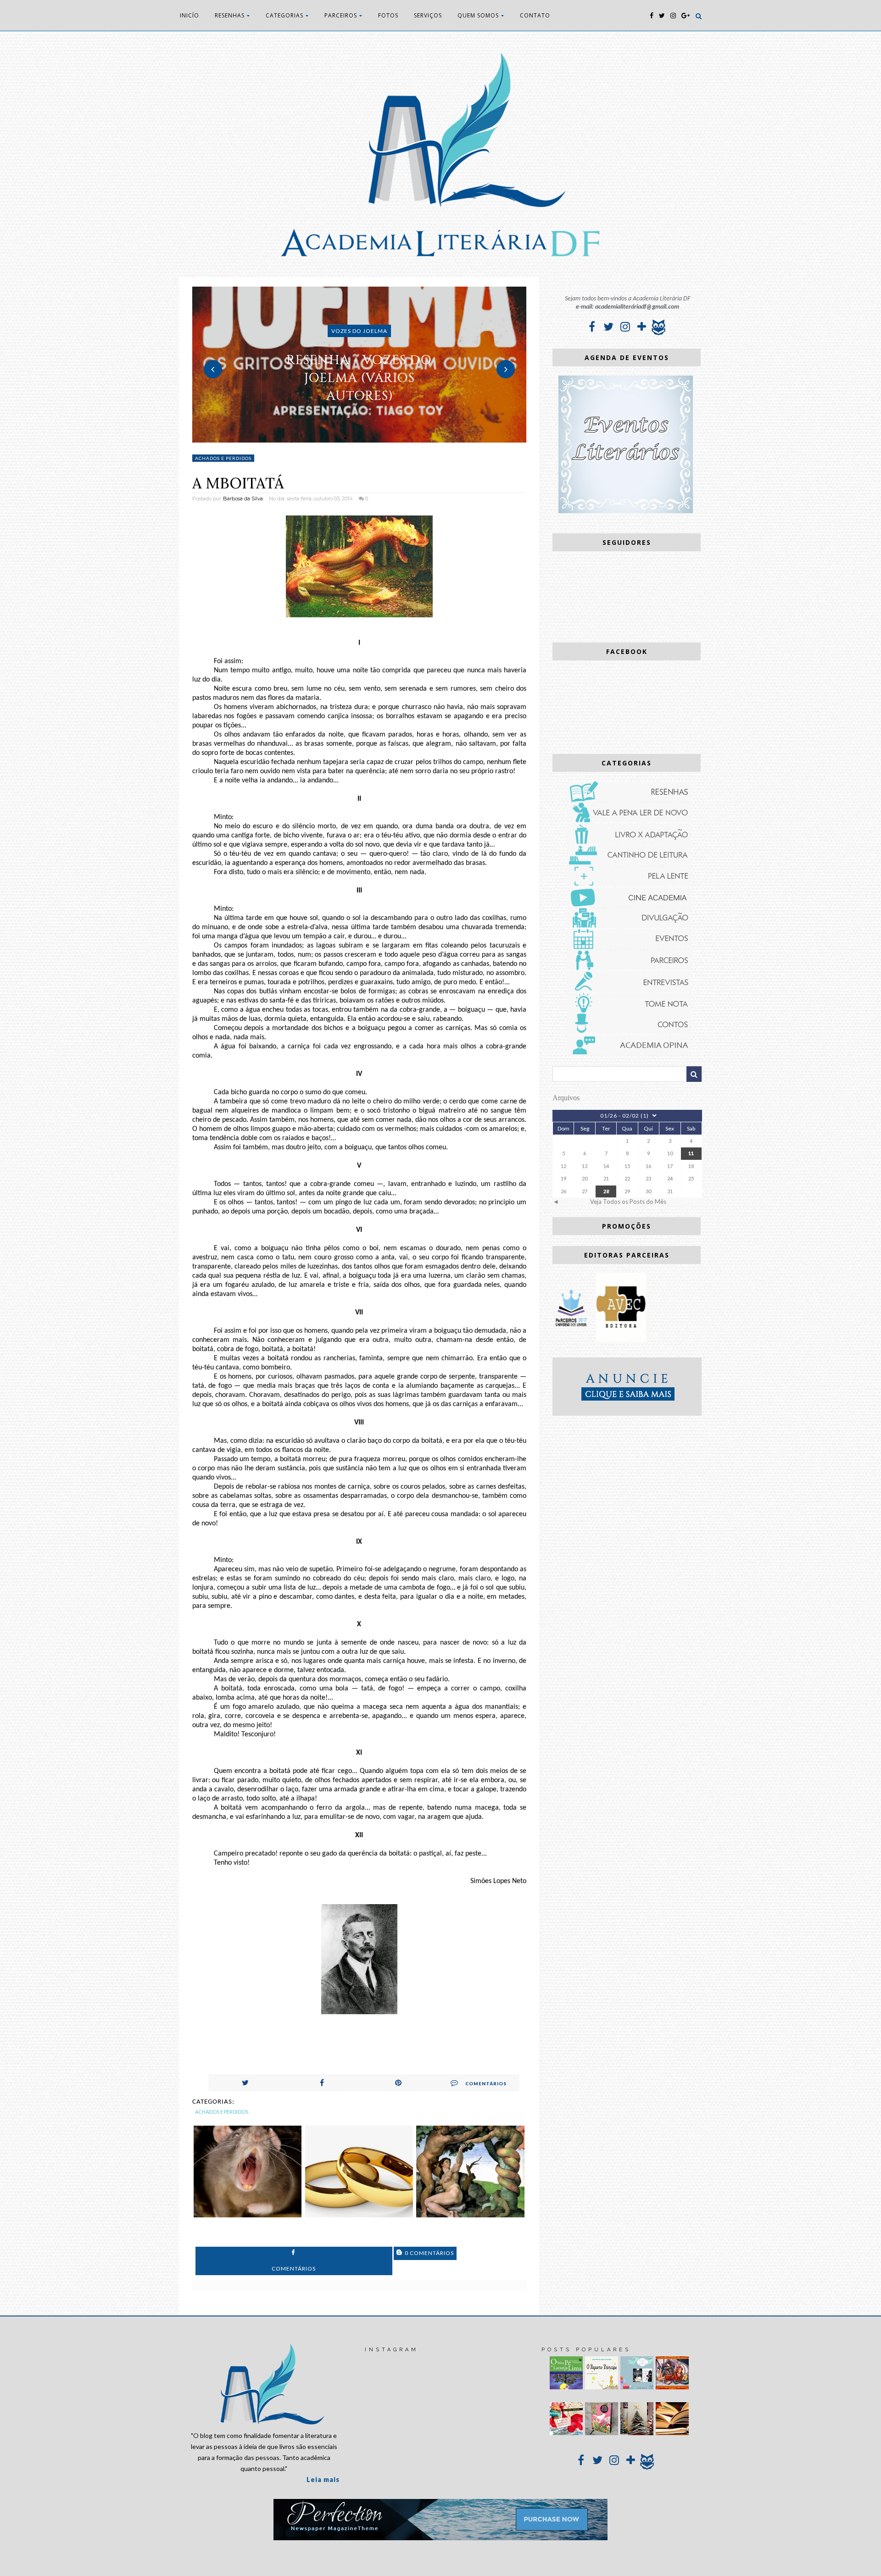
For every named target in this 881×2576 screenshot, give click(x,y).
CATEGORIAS (284, 15)
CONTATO (535, 15)
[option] (360, 365)
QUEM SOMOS (478, 15)
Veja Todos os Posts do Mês (628, 1202)
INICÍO (190, 15)
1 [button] (346, 438)
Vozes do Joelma (359, 331)
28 (606, 1191)
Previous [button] (213, 369)
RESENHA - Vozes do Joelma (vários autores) (359, 378)
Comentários (486, 2083)
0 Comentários (429, 2253)
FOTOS (388, 15)
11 (691, 1153)
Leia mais (323, 2479)
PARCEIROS (341, 15)
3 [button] (373, 438)
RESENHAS (230, 15)
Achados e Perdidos (223, 458)
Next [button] (506, 369)
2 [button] (359, 438)
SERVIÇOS (428, 15)
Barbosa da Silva (243, 499)
